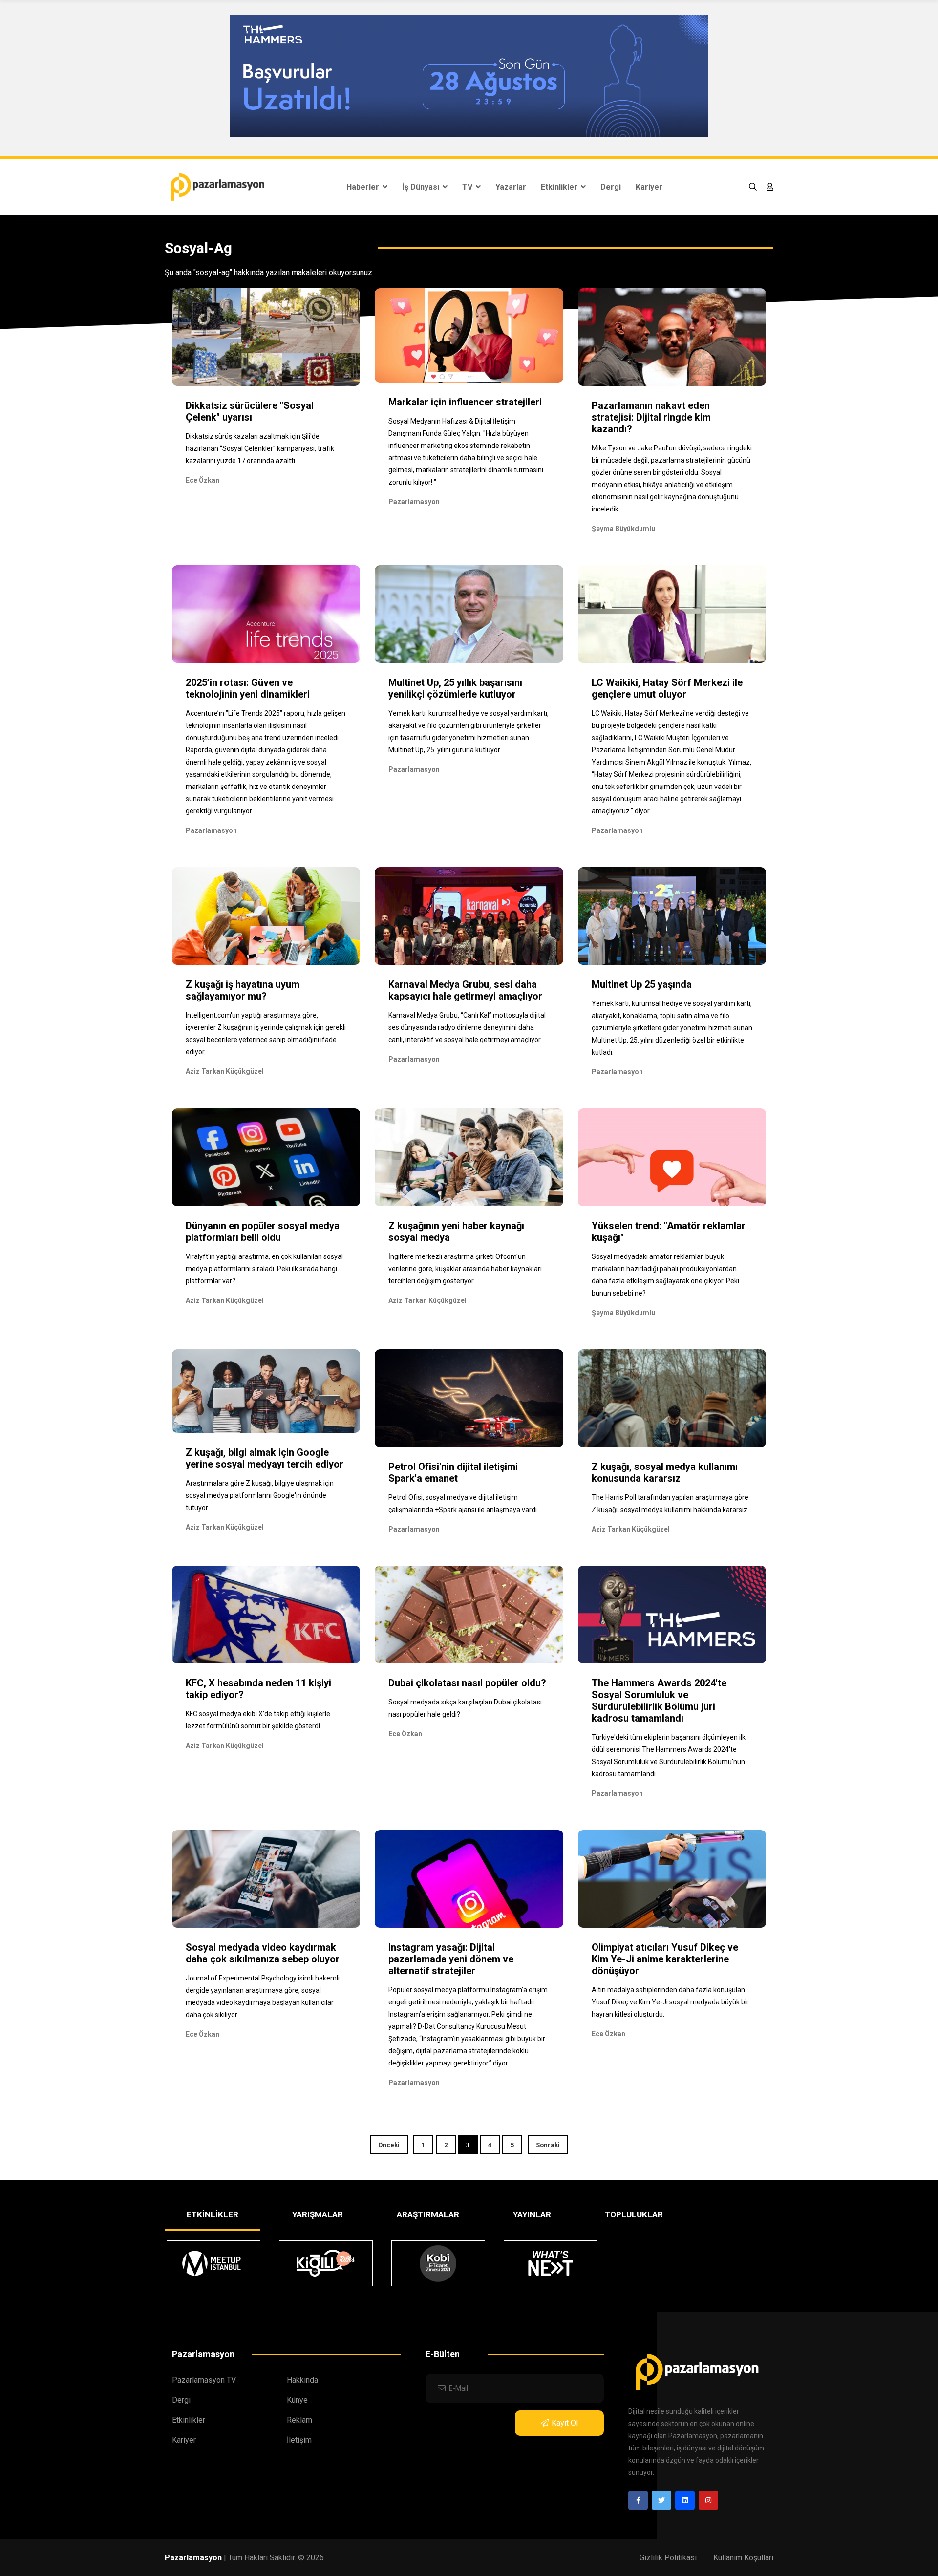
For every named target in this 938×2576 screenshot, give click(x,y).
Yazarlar (511, 187)
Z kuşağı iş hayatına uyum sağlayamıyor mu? (243, 990)
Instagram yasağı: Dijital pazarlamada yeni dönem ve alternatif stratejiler (451, 1959)
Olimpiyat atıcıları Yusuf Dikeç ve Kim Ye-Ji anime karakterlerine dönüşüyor (665, 1959)
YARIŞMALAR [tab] (318, 2214)
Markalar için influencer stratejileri (465, 402)
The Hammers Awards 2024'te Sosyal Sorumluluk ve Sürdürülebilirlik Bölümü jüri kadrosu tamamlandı (659, 1701)
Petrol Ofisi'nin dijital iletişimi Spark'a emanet (453, 1472)
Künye (297, 2400)
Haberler (364, 187)
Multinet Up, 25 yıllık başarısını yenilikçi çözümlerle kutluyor (455, 688)
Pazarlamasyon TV (204, 2380)
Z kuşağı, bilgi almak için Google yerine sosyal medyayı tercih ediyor (265, 1458)
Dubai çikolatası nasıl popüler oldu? (467, 1683)
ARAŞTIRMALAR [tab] (428, 2214)
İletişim (299, 2440)
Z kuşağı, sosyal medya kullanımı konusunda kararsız (665, 1472)
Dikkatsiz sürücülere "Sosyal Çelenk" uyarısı (250, 411)
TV (468, 187)
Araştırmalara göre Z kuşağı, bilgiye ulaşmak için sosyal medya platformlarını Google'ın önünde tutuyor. (260, 1495)
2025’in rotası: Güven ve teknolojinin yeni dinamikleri (248, 688)
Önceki (389, 2145)
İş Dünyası (422, 187)
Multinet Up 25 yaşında (642, 984)
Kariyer (649, 187)
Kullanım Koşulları (743, 2558)
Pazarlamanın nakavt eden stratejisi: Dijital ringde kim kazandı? (651, 417)
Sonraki (548, 2145)
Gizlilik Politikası (668, 2558)
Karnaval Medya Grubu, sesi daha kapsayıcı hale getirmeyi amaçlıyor (465, 990)
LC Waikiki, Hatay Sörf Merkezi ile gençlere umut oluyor (667, 688)
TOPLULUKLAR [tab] (634, 2214)
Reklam (299, 2420)
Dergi (611, 187)
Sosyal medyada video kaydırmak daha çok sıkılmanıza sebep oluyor (263, 1953)
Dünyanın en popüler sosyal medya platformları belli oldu (263, 1232)
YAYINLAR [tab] (532, 2214)
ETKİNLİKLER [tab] (213, 2214)
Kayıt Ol (565, 2423)
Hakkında (302, 2380)
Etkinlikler (560, 187)
